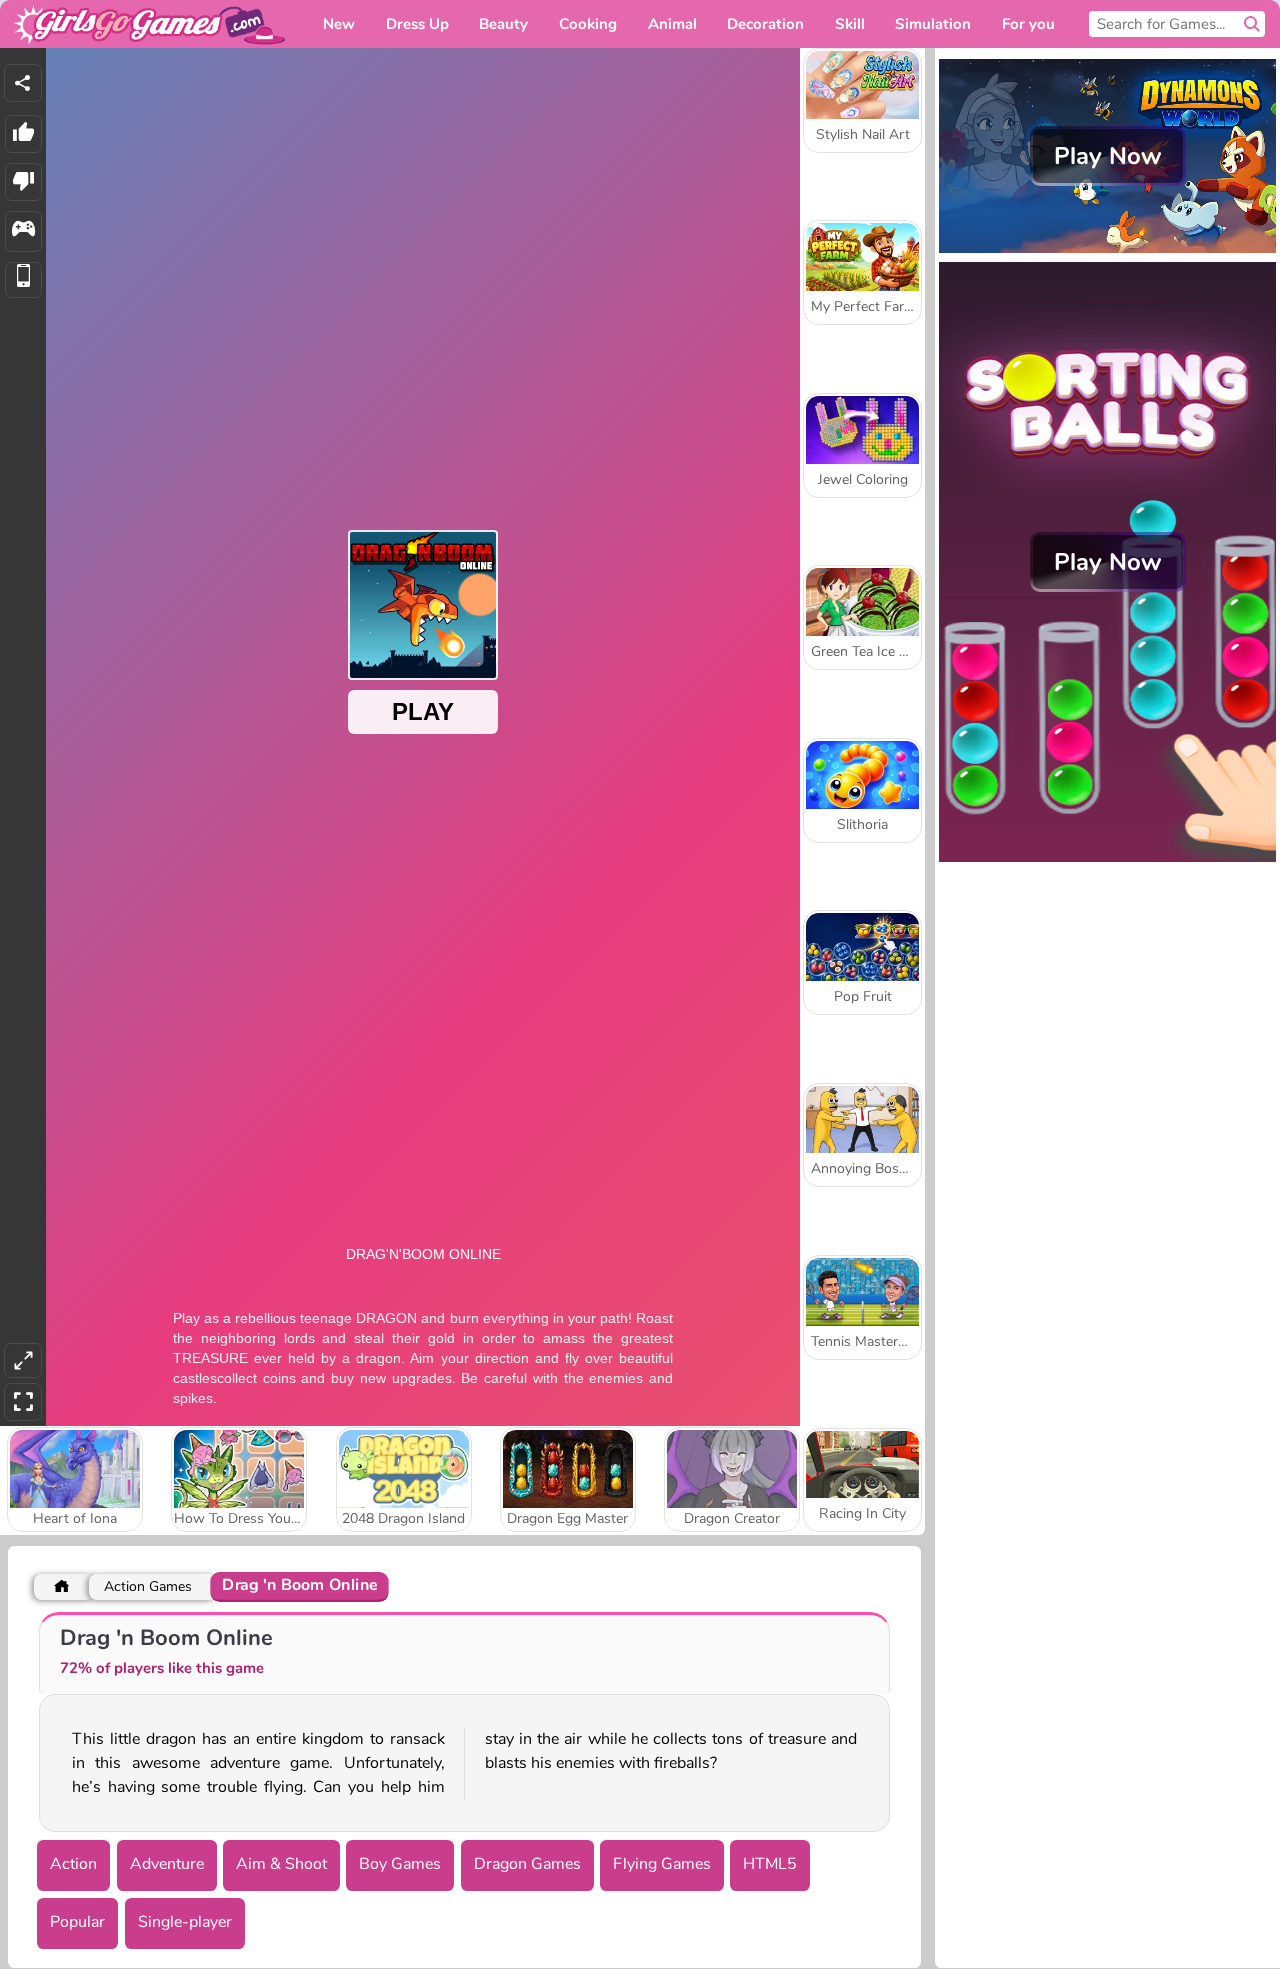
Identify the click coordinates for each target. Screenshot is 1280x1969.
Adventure (167, 1864)
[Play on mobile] (23, 280)
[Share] (23, 83)
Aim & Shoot (281, 1864)
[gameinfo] (23, 231)
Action (73, 1864)
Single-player (185, 1922)
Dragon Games (527, 1864)
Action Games (148, 1586)
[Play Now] (1107, 251)
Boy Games (400, 1864)
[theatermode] (23, 1360)
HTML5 (770, 1864)
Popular (77, 1922)
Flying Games (662, 1864)
